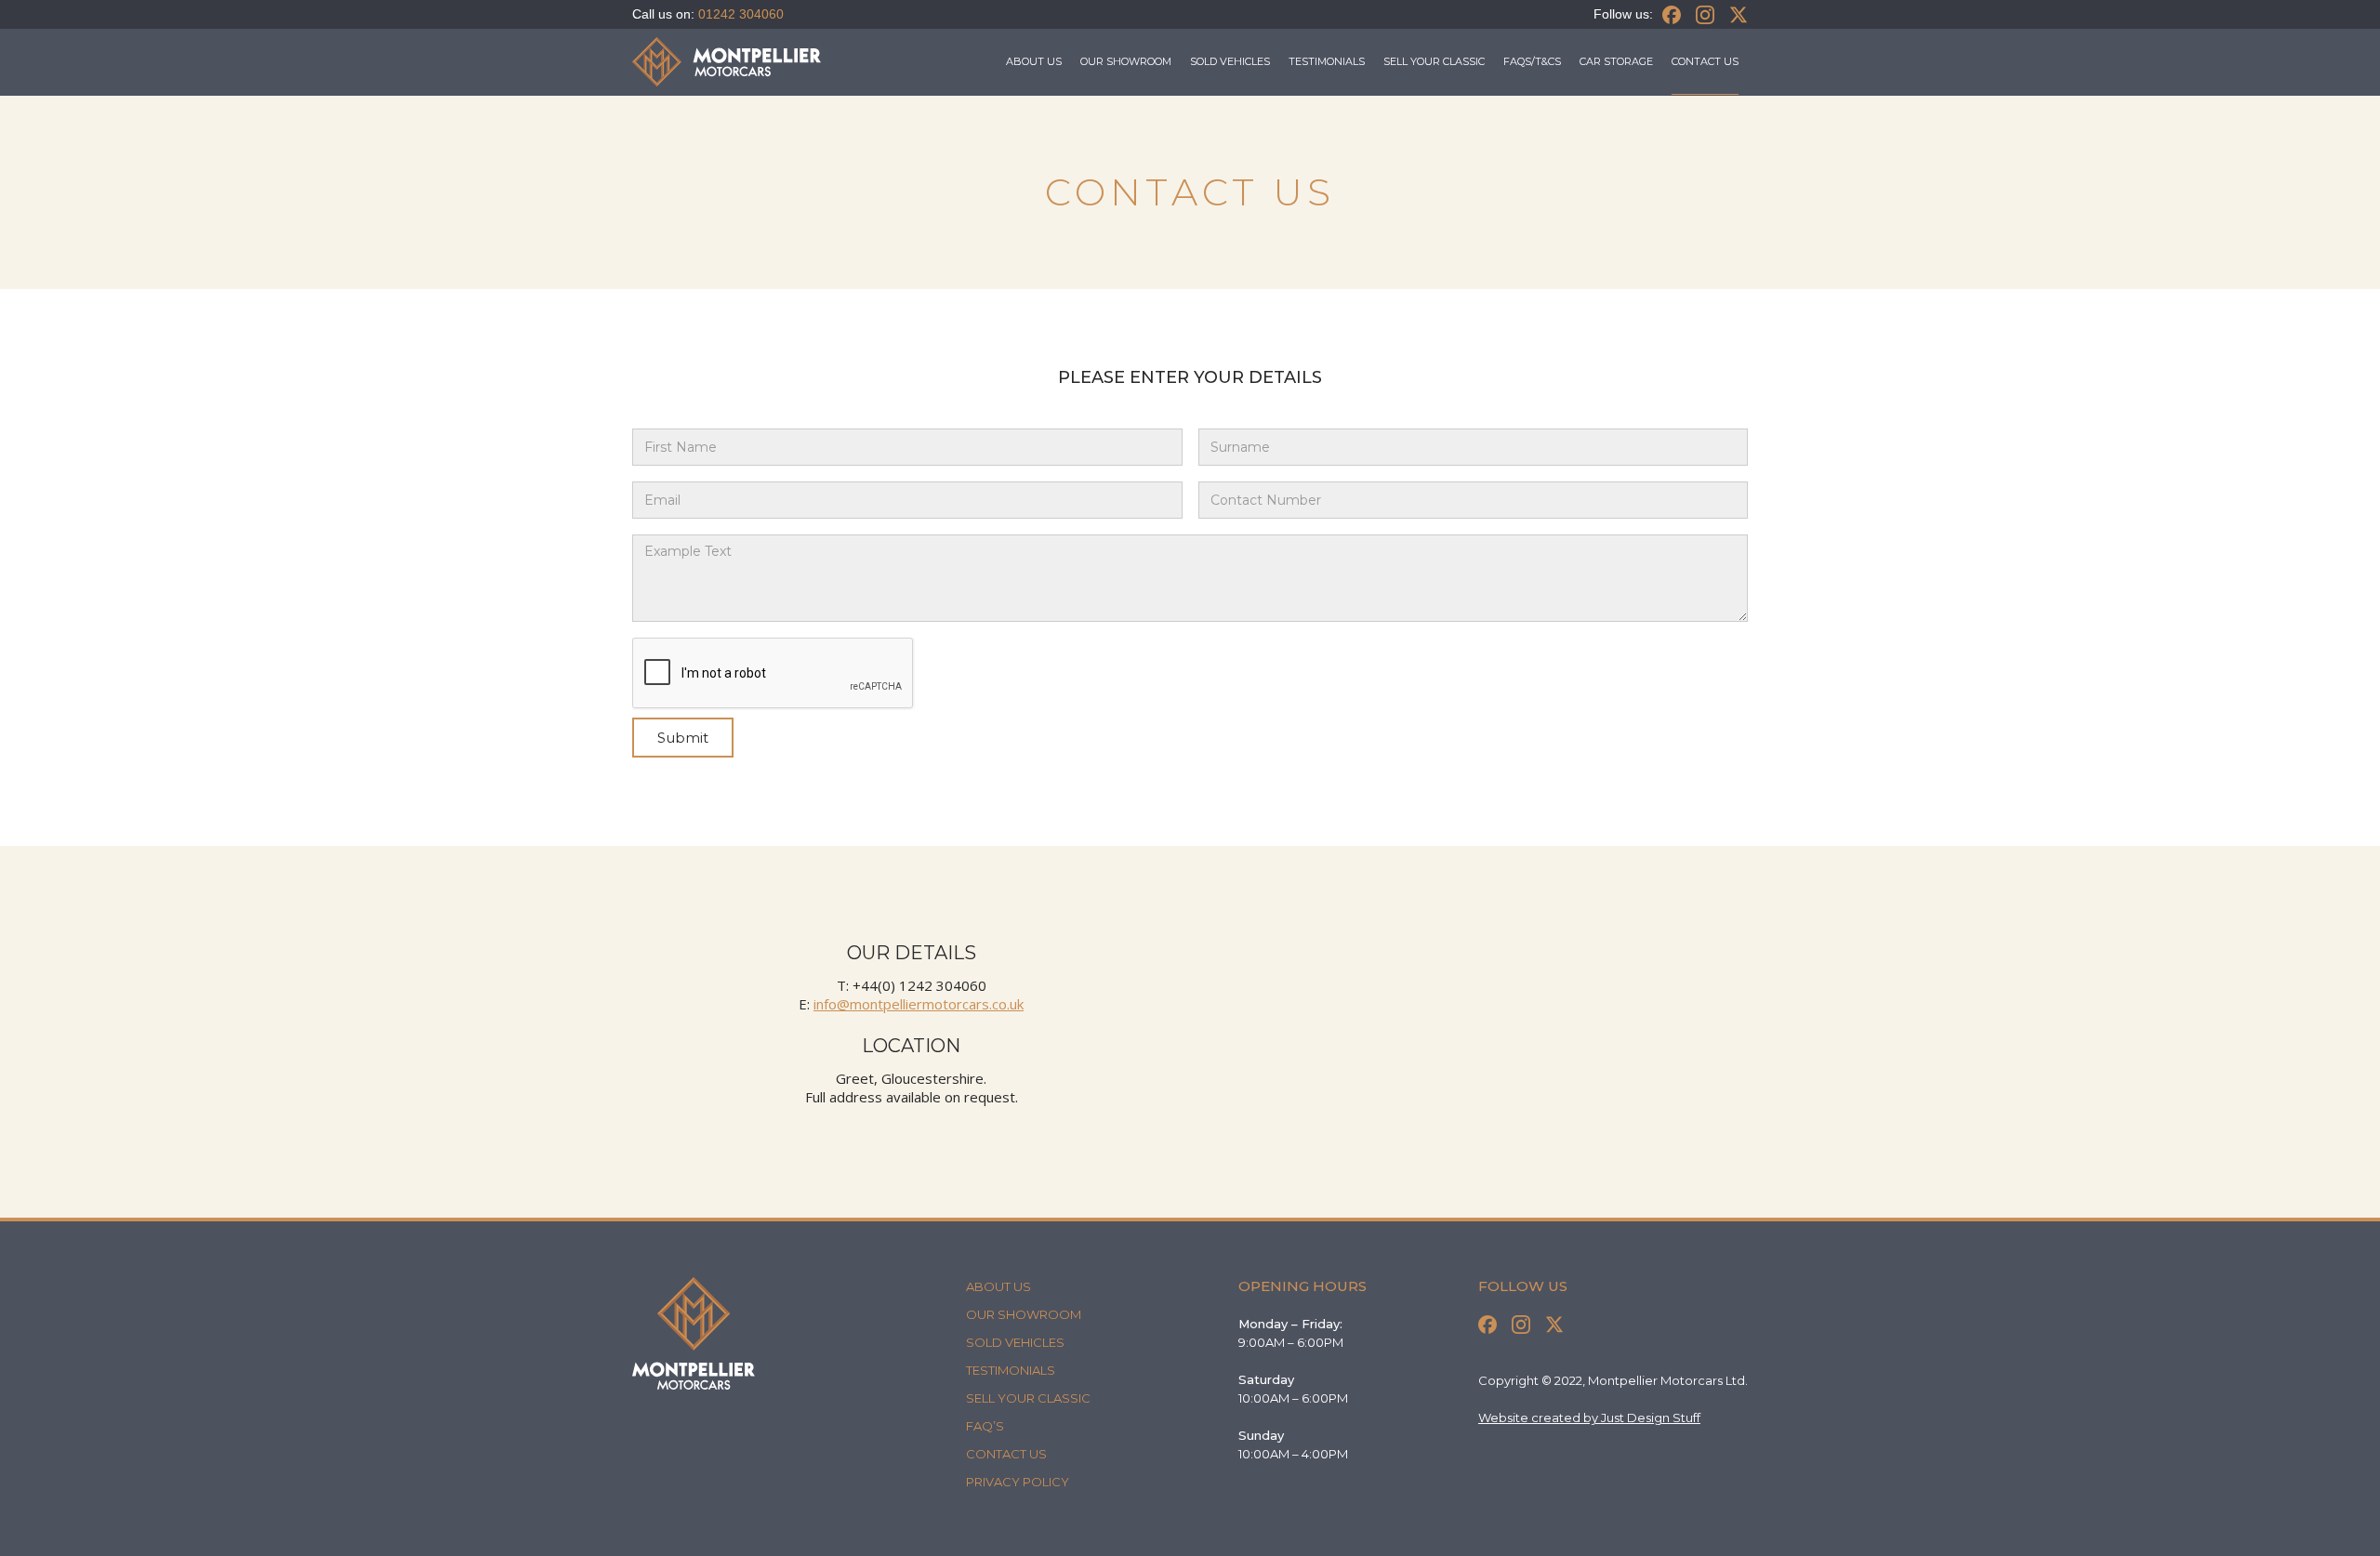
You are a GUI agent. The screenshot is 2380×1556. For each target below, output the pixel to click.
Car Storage (1616, 61)
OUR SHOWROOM (1126, 61)
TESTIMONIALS (1327, 61)
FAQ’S (985, 1426)
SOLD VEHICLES (1230, 61)
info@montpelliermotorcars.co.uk (919, 1004)
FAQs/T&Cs (1532, 61)
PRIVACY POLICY (1018, 1482)
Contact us (1705, 61)
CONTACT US (1006, 1454)
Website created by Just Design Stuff (1589, 1418)
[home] (727, 62)
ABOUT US (1034, 61)
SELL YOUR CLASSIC (1434, 61)
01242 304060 (741, 14)
